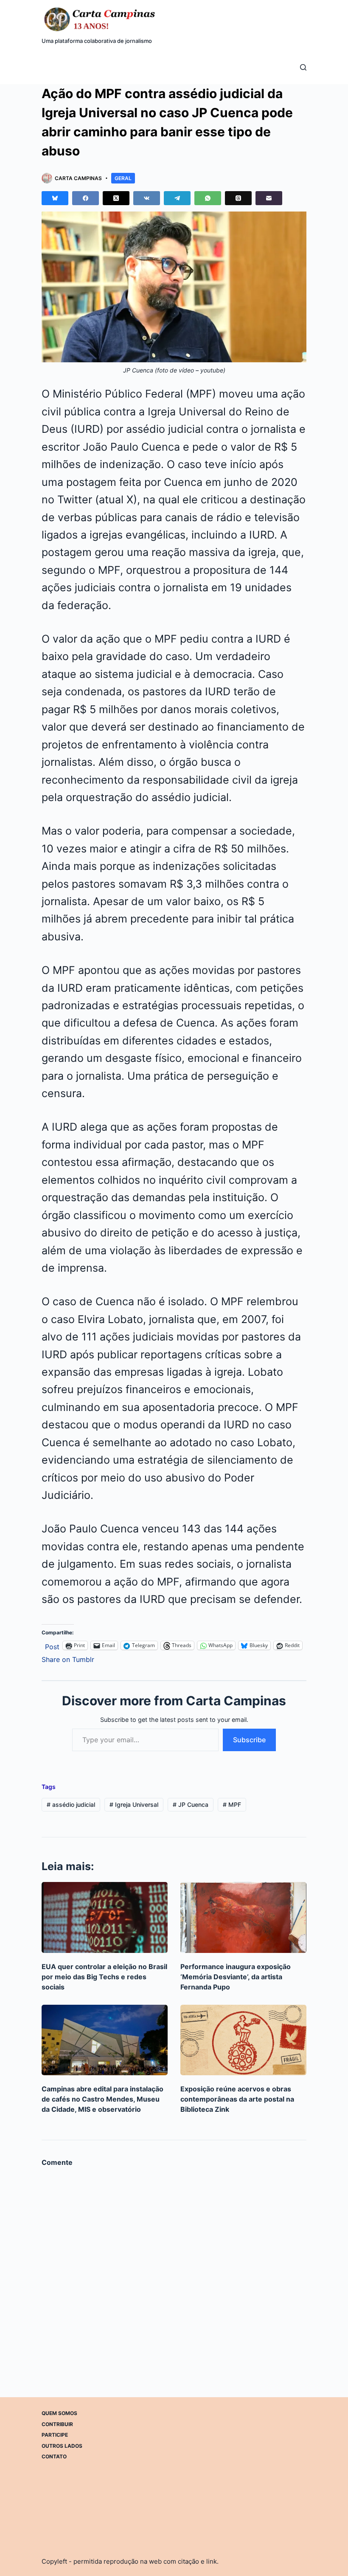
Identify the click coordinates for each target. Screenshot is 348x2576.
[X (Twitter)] (116, 198)
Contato (54, 2456)
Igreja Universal (134, 1804)
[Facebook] (86, 198)
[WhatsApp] (208, 198)
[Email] (269, 198)
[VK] (147, 198)
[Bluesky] (55, 198)
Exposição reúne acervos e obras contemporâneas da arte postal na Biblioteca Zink (237, 2099)
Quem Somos (59, 2413)
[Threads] (238, 198)
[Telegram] (177, 198)
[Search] (303, 67)
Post (52, 1646)
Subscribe (249, 1740)
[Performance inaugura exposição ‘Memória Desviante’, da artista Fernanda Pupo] (243, 1917)
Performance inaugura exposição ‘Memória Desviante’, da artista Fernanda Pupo (236, 1977)
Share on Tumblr (68, 1658)
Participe (55, 2435)
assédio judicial (71, 1804)
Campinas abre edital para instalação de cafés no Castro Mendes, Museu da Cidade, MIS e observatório (102, 2099)
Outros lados (62, 2445)
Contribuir (57, 2424)
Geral (123, 178)
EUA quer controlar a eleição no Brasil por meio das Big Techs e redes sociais (104, 1977)
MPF (232, 1804)
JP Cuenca (191, 1804)
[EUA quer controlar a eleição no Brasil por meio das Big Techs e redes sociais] (105, 1917)
